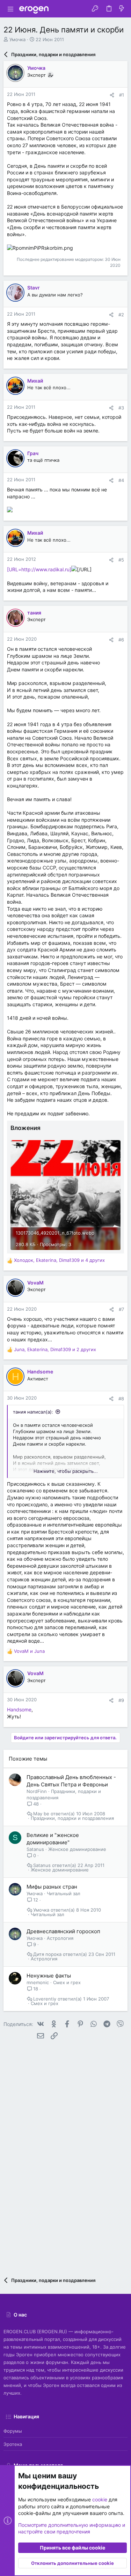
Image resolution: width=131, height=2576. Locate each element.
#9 (121, 1700)
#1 (122, 95)
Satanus (35, 1849)
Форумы (13, 2431)
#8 (121, 1399)
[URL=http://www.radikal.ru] (39, 569)
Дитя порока (47, 1954)
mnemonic (38, 1982)
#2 (121, 315)
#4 (121, 480)
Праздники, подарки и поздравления (72, 1818)
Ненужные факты (49, 1976)
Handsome (19, 1709)
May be (41, 1814)
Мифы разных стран (52, 1887)
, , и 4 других (59, 1260)
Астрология (60, 1938)
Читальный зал (64, 1893)
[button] (10, 9)
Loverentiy (45, 1999)
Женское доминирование (77, 1849)
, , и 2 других (55, 1349)
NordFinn (37, 1791)
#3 (121, 408)
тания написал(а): (33, 1412)
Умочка (17, 39)
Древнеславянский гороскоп (63, 1931)
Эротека (13, 2444)
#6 (121, 640)
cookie (100, 2499)
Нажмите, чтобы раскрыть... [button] (66, 1471)
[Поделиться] (112, 95)
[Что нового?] (122, 9)
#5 (121, 560)
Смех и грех (67, 1982)
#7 (121, 1309)
